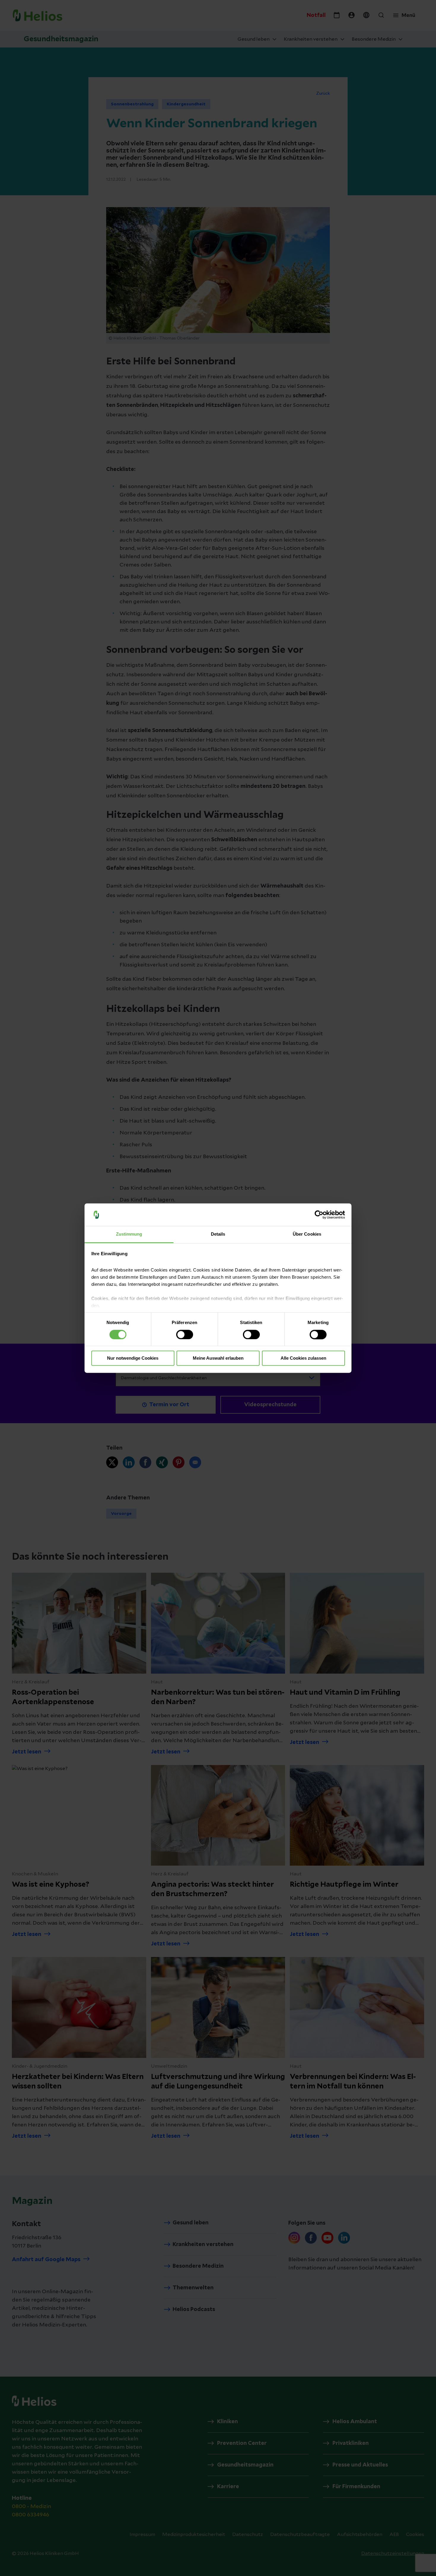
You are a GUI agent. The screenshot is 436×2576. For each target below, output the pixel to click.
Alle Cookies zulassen (303, 1358)
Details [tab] (218, 1234)
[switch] (185, 1334)
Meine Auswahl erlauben (218, 1358)
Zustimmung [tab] (129, 1234)
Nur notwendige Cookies (133, 1358)
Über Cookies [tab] (307, 1234)
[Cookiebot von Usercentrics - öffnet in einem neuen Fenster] (319, 1215)
